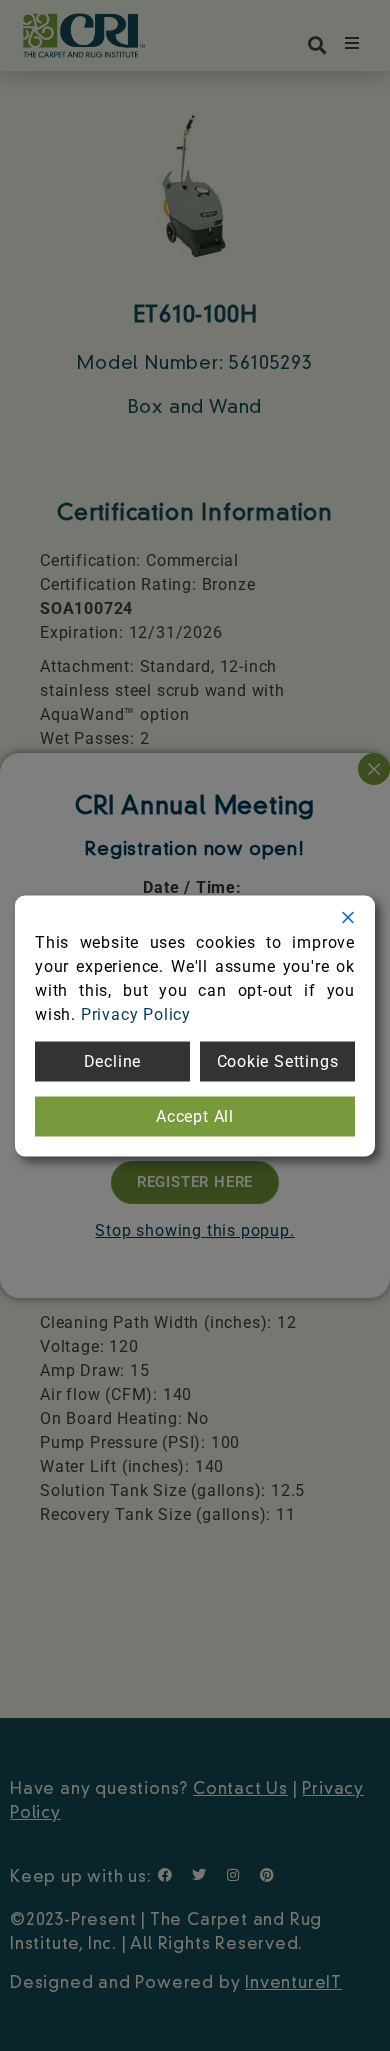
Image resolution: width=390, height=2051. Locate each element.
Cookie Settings (278, 1060)
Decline (113, 1060)
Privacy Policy (136, 1013)
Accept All (195, 1115)
